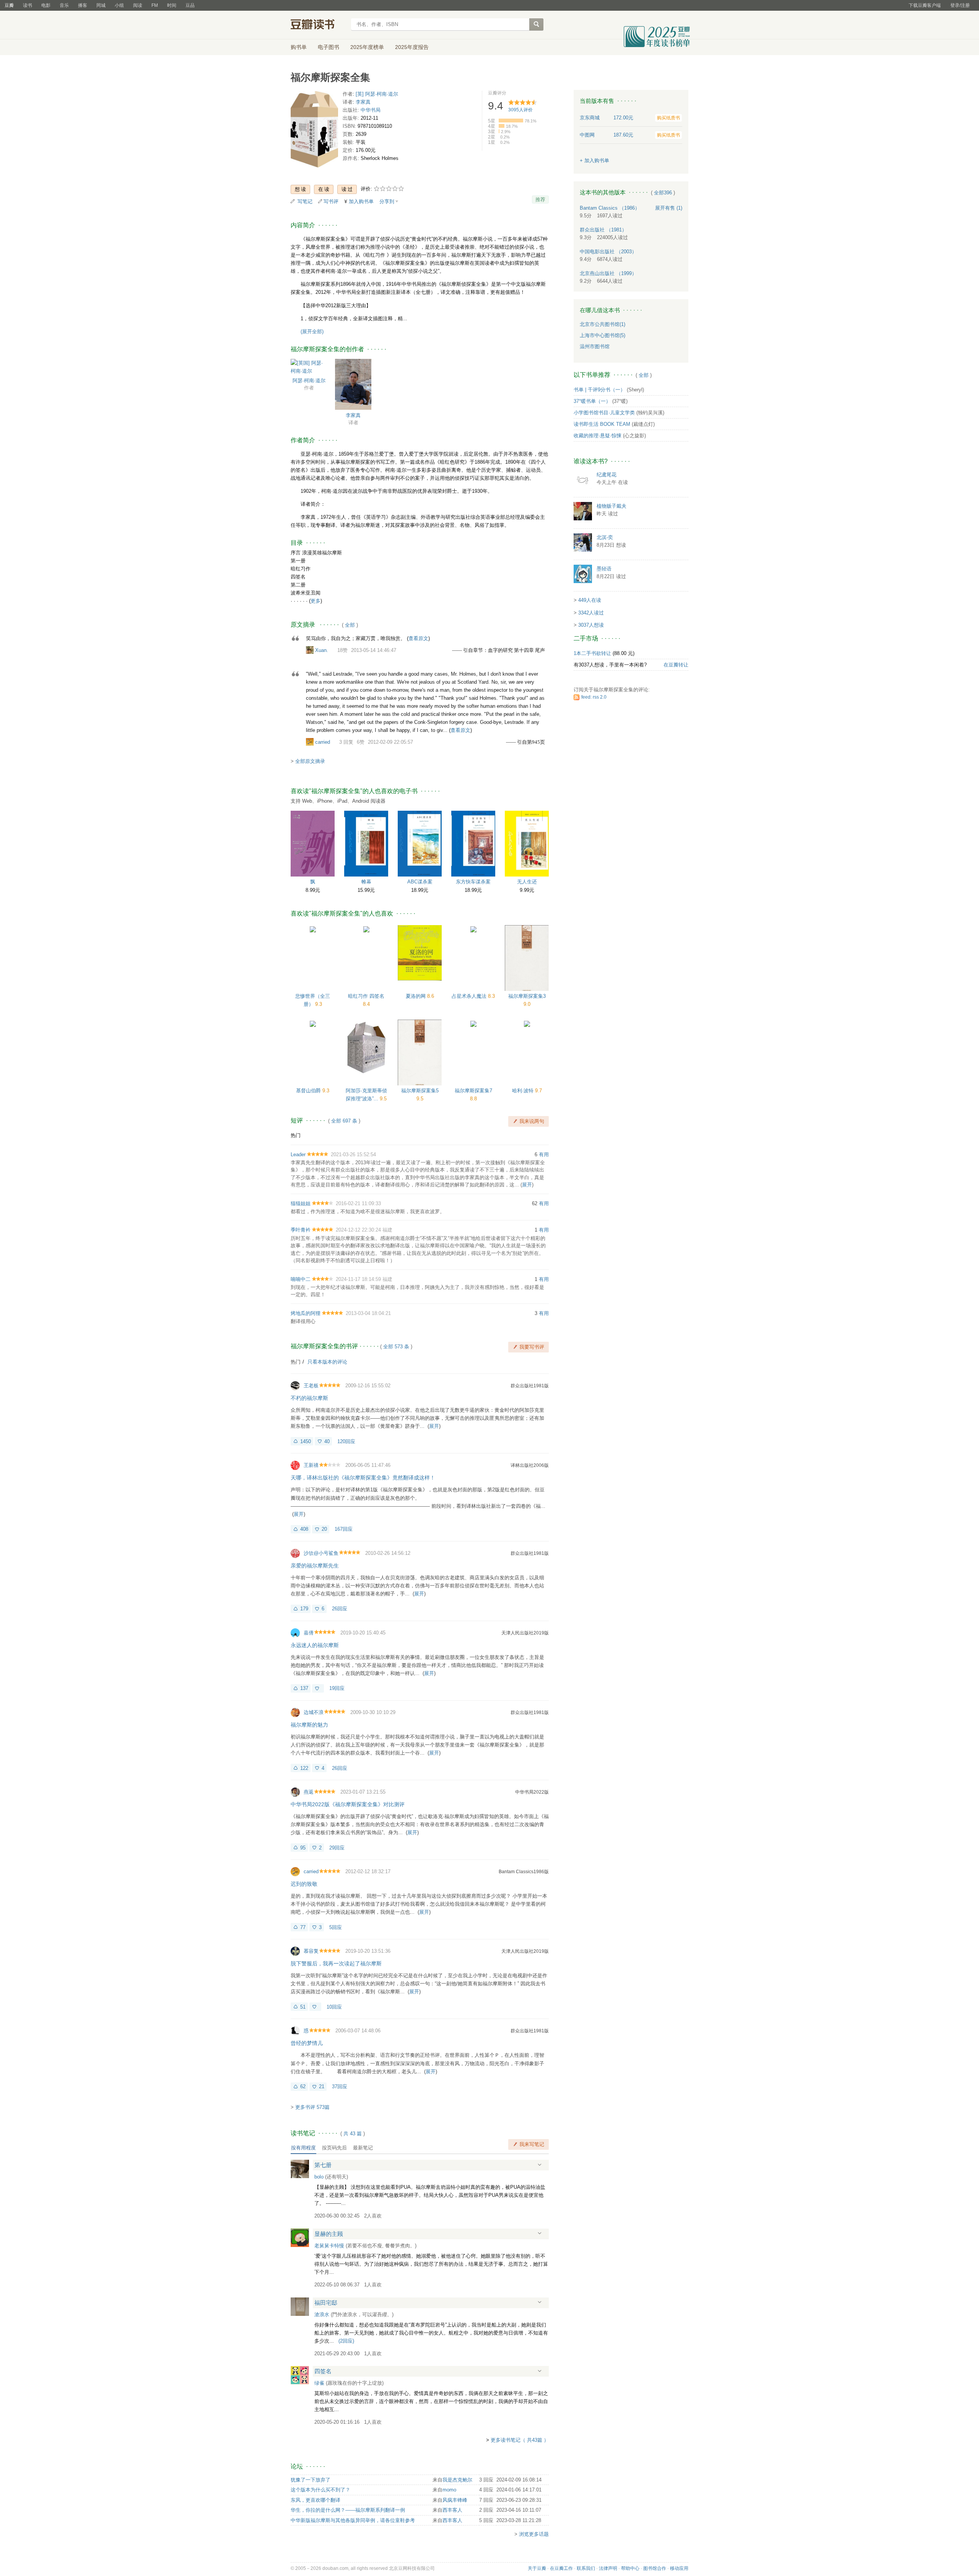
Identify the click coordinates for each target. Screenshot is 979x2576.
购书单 (299, 47)
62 (303, 2086)
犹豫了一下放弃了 (311, 2480)
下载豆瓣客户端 (925, 5)
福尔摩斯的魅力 (309, 1725)
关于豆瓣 (537, 2568)
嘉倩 (309, 1633)
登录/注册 (960, 5)
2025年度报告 (412, 47)
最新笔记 (363, 2148)
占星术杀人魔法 (470, 996)
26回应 (340, 1609)
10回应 (334, 2007)
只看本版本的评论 (327, 1362)
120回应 (346, 1441)
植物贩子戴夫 (611, 506)
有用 (544, 1154)
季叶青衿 (301, 1230)
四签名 (323, 2371)
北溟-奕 (605, 537)
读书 (28, 5)
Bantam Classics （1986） (610, 208)
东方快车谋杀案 (473, 882)
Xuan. (322, 650)
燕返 (309, 1792)
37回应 (340, 2086)
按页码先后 (334, 2148)
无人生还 (527, 882)
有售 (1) (669, 208)
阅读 (138, 5)
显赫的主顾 (329, 2234)
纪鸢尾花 (607, 475)
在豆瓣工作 (561, 2568)
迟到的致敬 (304, 1884)
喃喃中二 (301, 1279)
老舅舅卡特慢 (329, 2246)
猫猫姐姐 (301, 1203)
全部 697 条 (344, 1121)
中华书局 (371, 110)
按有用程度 (303, 2148)
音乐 (64, 5)
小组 (119, 5)
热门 (296, 1135)
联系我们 (586, 2568)
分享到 (387, 201)
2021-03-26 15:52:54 (353, 1154)
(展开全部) (312, 332)
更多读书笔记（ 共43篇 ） (520, 2440)
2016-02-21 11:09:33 (358, 1203)
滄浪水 (322, 2314)
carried (323, 742)
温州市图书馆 (595, 346)
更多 (315, 601)
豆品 (190, 5)
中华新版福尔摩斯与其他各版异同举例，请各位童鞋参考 (353, 2520)
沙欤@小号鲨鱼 (321, 1553)
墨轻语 (604, 569)
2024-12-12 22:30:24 (358, 1230)
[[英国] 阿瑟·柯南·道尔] (309, 366)
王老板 (311, 1386)
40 (327, 1441)
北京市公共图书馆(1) (603, 324)
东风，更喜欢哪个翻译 (315, 2500)
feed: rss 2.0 (594, 697)
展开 (527, 1185)
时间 (172, 5)
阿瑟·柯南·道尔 (309, 380)
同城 (101, 5)
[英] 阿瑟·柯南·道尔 (377, 94)
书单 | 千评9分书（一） (599, 390)
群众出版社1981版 (530, 1386)
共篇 (353, 2134)
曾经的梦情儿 (307, 2043)
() (346, 2341)
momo (449, 2490)
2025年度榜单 (367, 47)
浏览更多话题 (534, 2534)
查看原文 (418, 638)
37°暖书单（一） (592, 401)
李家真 (363, 102)
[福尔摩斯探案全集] (314, 131)
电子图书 (329, 47)
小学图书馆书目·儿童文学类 (604, 413)
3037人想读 (591, 625)
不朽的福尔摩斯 (309, 1398)
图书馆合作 (655, 2568)
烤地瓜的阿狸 (306, 1313)
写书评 (331, 201)
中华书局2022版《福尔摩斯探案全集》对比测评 (348, 1804)
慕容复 (311, 1951)
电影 (46, 5)
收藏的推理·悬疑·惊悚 (598, 436)
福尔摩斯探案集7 (473, 1091)
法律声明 (608, 2568)
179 (304, 1609)
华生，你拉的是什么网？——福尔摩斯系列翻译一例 (348, 2510)
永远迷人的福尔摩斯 (315, 1645)
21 (322, 2086)
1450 (306, 1441)
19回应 (337, 1688)
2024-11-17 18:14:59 (358, 1279)
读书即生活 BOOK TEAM (602, 424)
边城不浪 (314, 1712)
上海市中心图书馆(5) (603, 335)
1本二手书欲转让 (592, 653)
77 (303, 1927)
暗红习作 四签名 (366, 996)
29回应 (337, 1848)
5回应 (336, 1927)
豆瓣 (9, 5)
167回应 (344, 1529)
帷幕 (366, 882)
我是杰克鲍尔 (457, 2480)
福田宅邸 (326, 2303)
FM (155, 5)
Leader (298, 1154)
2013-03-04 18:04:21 (368, 1313)
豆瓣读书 (318, 25)
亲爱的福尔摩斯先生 (315, 1566)
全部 (350, 625)
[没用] (318, 1688)
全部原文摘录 (310, 761)
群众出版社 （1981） (603, 230)
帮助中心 (630, 2568)
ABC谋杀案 (420, 882)
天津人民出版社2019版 (525, 1633)
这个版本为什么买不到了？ (320, 2490)
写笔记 (305, 201)
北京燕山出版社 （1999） (608, 273)
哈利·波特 (524, 1091)
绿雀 (319, 2383)
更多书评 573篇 (312, 2107)
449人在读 (590, 600)
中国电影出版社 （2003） (608, 252)
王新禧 (311, 1465)
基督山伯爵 (309, 1091)
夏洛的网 (416, 996)
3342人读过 (591, 613)
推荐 (540, 200)
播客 (83, 5)
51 (303, 2007)
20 (324, 1529)
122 (304, 1768)
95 (303, 1848)
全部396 (663, 193)
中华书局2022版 (532, 1792)
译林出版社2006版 (530, 1465)
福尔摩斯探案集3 (527, 996)
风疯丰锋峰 (455, 2500)
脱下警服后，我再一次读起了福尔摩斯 (336, 1963)
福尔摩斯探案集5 (420, 1091)
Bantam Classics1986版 (524, 1872)
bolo (319, 2177)
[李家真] (353, 384)
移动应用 (679, 2568)
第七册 (323, 2165)
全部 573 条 (396, 1347)
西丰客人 (452, 2510)
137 (304, 1688)
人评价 (520, 110)
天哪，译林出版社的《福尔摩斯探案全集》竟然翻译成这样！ (363, 1478)
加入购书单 (361, 201)
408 (304, 1529)
